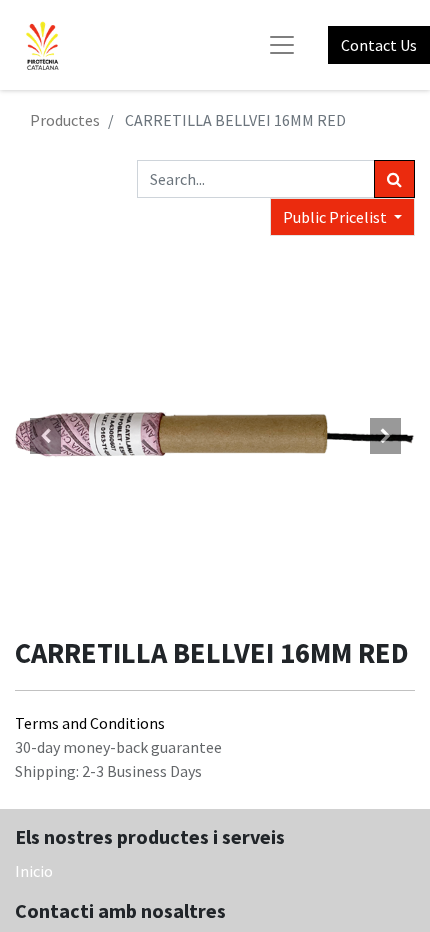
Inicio (34, 871)
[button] (45, 436)
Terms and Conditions (90, 723)
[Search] (394, 179)
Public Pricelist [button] (336, 217)
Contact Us (379, 45)
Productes (65, 120)
